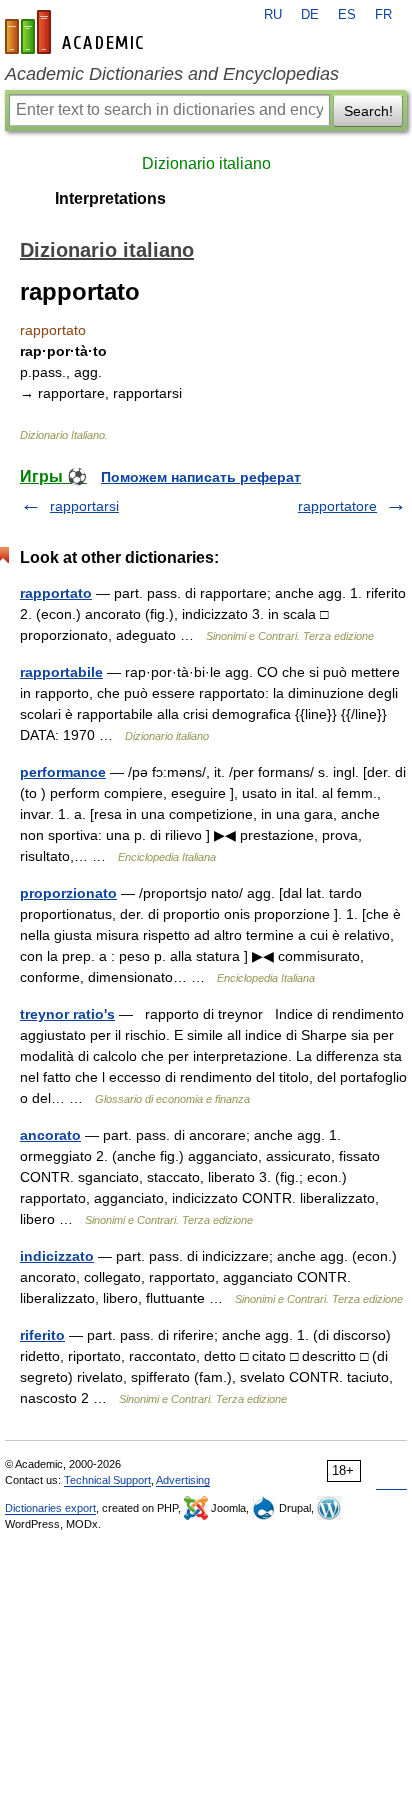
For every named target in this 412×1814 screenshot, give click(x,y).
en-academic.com (77, 32)
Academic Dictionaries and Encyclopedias (172, 74)
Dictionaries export (50, 1508)
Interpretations (110, 198)
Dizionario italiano (206, 163)
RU (273, 15)
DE (310, 15)
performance (63, 772)
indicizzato (57, 1256)
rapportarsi (84, 506)
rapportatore (337, 506)
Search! (368, 111)
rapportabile (61, 672)
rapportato (56, 593)
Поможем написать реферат (201, 477)
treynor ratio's (67, 1014)
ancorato (50, 1135)
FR (383, 15)
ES (347, 15)
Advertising (183, 1480)
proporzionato (68, 893)
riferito (42, 1335)
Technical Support (107, 1480)
